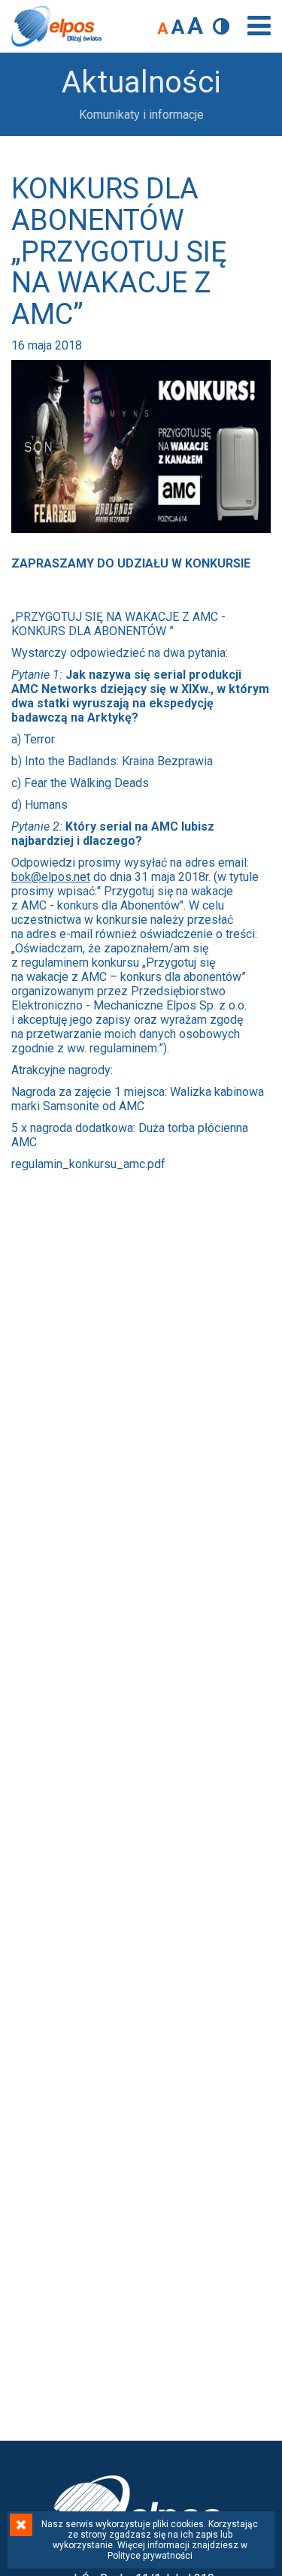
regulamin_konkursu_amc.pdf (88, 1164)
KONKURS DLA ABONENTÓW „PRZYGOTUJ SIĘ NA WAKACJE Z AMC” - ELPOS (56, 26)
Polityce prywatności (150, 2556)
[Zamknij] (21, 2525)
